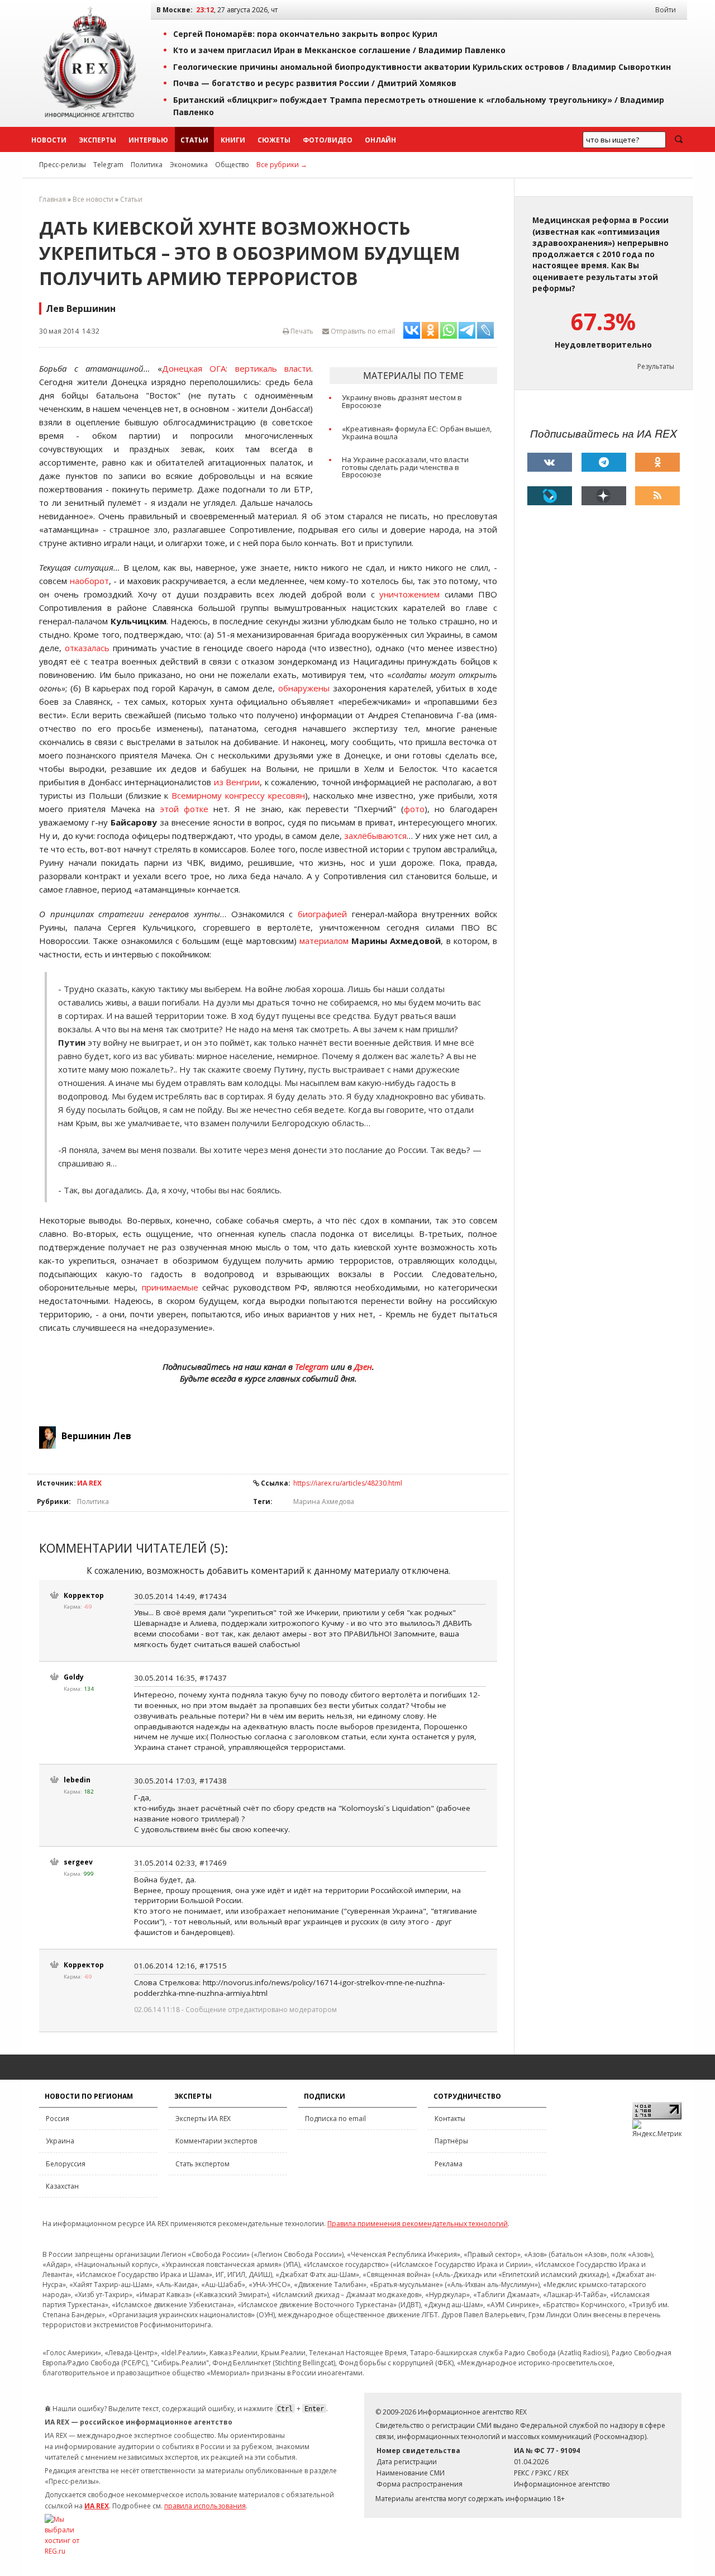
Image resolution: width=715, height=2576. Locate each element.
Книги (233, 140)
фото (414, 809)
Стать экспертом (202, 2164)
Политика (147, 165)
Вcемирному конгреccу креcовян (238, 795)
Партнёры (451, 2141)
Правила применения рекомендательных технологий (418, 2224)
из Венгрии (237, 782)
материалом (324, 941)
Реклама (449, 2164)
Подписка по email (335, 2119)
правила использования (205, 2506)
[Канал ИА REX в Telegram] (604, 462)
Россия (58, 2119)
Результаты (656, 366)
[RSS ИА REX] (657, 496)
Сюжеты (274, 140)
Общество (232, 165)
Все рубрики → (282, 165)
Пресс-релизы (63, 165)
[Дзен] (604, 496)
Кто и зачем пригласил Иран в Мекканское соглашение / (339, 50)
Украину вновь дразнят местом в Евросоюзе (402, 401)
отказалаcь (87, 648)
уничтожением (409, 594)
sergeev (78, 1862)
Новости (49, 140)
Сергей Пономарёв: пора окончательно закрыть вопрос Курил (305, 34)
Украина (60, 2141)
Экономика (189, 165)
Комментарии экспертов (216, 2141)
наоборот (89, 581)
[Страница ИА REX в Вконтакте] (550, 462)
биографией (322, 914)
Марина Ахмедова (324, 1502)
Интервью (148, 140)
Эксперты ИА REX (203, 2119)
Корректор (84, 1595)
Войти (666, 10)
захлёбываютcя (375, 836)
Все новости (93, 199)
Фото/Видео (328, 140)
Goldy (74, 1677)
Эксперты (97, 140)
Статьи (194, 140)
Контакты (450, 2119)
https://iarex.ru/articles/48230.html (348, 1483)
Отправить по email (362, 331)
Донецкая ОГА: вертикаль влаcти (237, 368)
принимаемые (170, 1287)
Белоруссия (66, 2164)
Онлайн (380, 140)
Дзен (363, 1367)
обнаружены (304, 688)
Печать (301, 331)
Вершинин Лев (96, 1436)
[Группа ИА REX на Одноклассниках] (657, 462)
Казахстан (62, 2186)
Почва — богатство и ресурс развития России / (315, 83)
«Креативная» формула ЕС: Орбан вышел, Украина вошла (417, 433)
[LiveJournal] (550, 496)
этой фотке (184, 809)
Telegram (108, 165)
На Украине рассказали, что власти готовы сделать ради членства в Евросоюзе (405, 467)
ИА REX (89, 1483)
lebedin (77, 1780)
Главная (53, 199)
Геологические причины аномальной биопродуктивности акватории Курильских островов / (422, 67)
